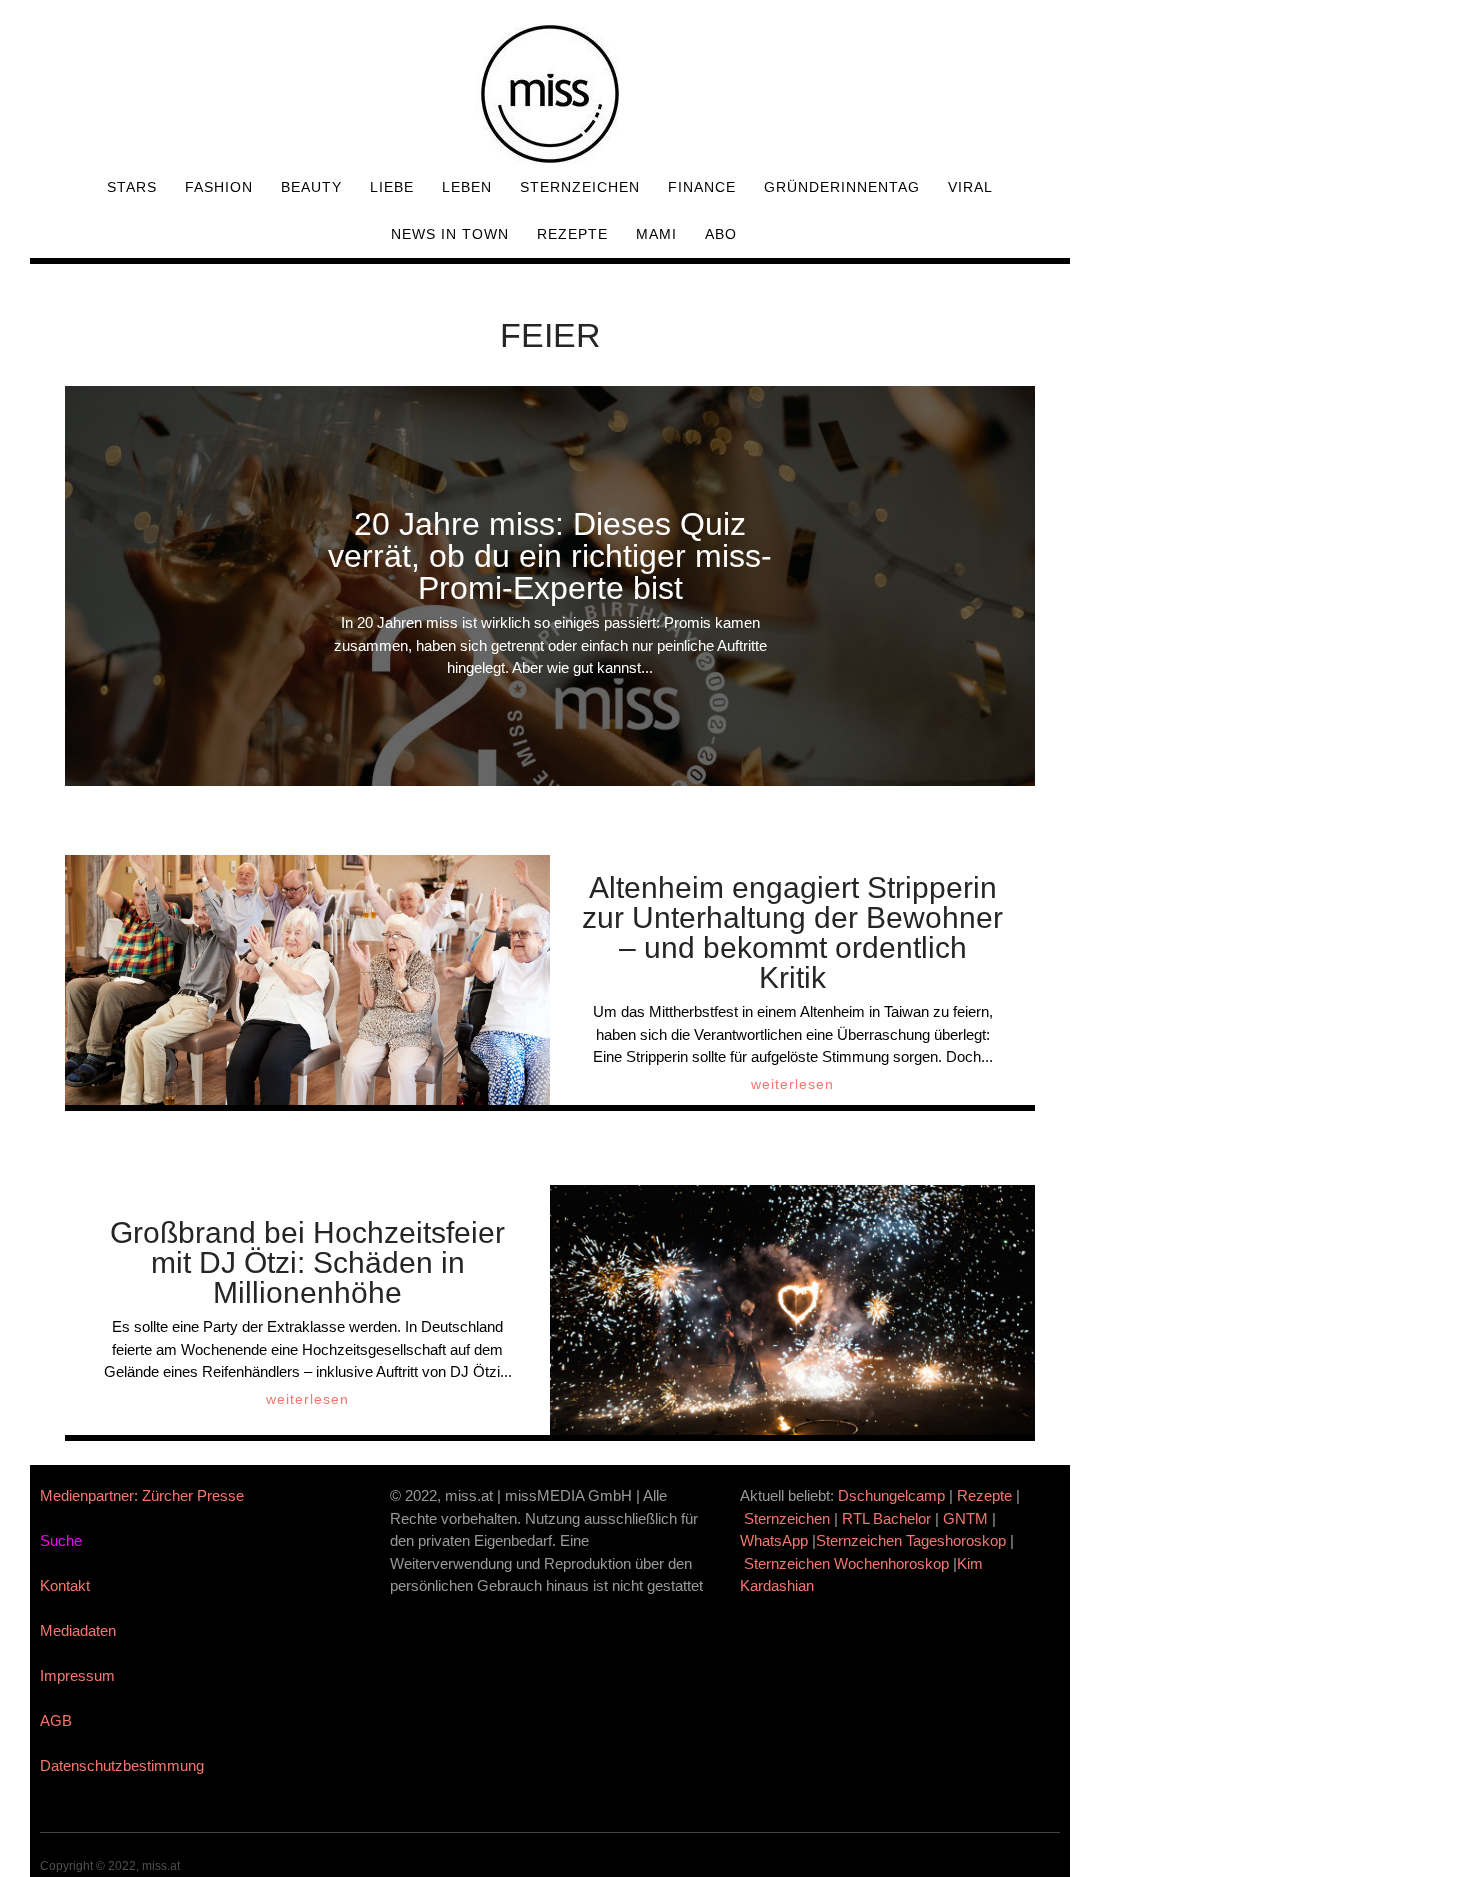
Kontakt (65, 1585)
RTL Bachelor (886, 1518)
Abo (721, 234)
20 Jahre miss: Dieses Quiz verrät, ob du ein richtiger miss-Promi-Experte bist (550, 556)
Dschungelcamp (891, 1495)
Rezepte (572, 234)
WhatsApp (774, 1540)
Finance (702, 187)
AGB (56, 1720)
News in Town (450, 234)
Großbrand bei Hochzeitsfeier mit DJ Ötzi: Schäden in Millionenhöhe (307, 1262)
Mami (656, 234)
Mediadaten (78, 1630)
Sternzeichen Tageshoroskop (911, 1540)
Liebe (392, 187)
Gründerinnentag (842, 187)
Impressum (77, 1675)
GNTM (965, 1518)
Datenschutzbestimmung (122, 1765)
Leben (467, 187)
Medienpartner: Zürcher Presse (142, 1495)
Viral (970, 187)
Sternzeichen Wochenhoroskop (846, 1563)
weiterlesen (792, 1084)
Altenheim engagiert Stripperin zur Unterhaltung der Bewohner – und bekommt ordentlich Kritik (792, 932)
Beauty (311, 187)
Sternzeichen (580, 187)
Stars (132, 187)
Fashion (219, 187)
